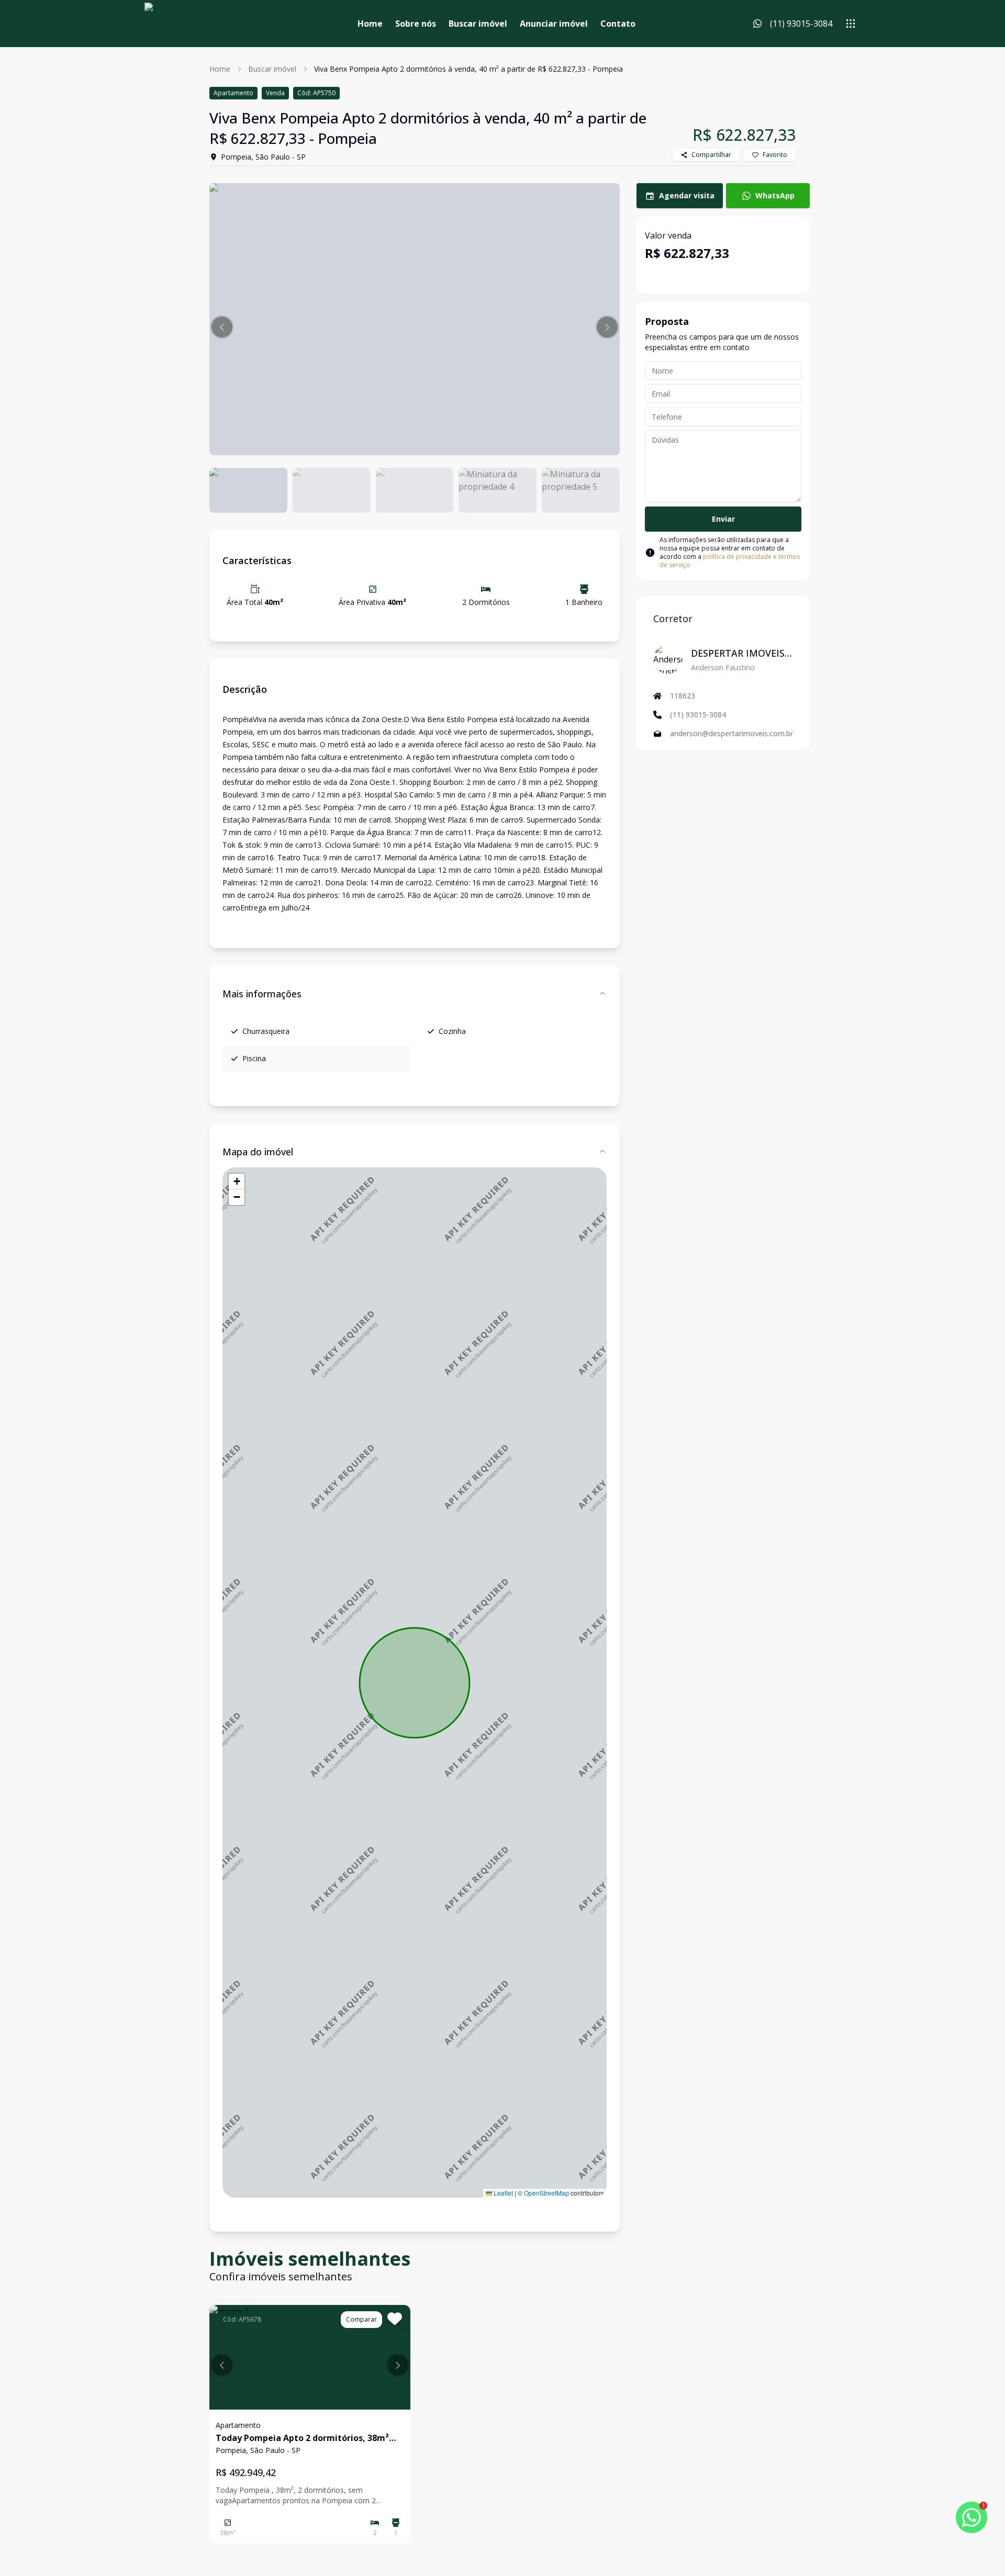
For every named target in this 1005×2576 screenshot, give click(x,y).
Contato (618, 24)
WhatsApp (775, 195)
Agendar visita (687, 195)
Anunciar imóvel (554, 24)
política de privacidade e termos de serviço (730, 561)
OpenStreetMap (546, 2193)
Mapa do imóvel (258, 1152)
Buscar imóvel (478, 24)
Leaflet (502, 2193)
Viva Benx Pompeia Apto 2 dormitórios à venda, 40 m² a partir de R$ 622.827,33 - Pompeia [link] (468, 69)
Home (370, 24)
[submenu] (851, 24)
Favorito (775, 155)
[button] (222, 327)
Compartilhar (711, 155)
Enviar (723, 519)
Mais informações (262, 994)
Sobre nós (416, 24)
